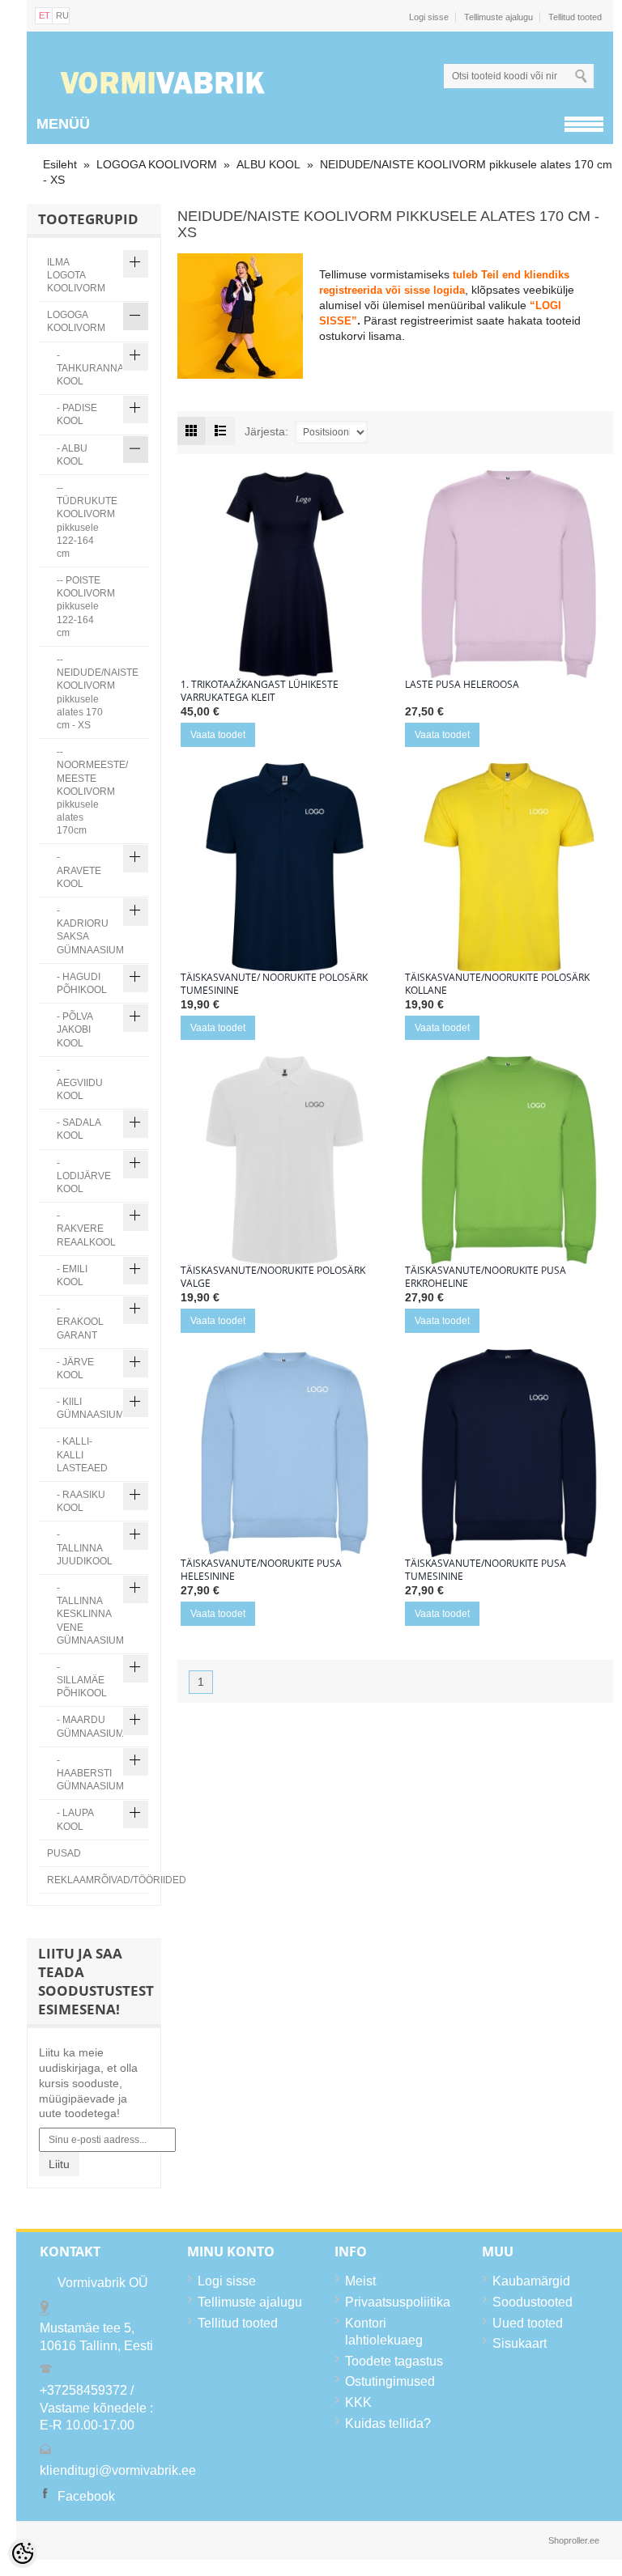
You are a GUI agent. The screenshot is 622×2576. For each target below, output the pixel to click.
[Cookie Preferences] (23, 2553)
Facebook (86, 2496)
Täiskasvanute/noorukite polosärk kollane (497, 984)
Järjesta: (266, 431)
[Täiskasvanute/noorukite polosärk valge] (285, 1160)
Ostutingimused (390, 2381)
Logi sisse (429, 17)
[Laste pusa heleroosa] (509, 574)
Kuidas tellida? (388, 2423)
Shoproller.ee (574, 2540)
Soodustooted (533, 2302)
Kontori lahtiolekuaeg (384, 2332)
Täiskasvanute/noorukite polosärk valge (273, 1277)
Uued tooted (528, 2323)
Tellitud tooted (575, 17)
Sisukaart (520, 2343)
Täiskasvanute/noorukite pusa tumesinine (486, 1570)
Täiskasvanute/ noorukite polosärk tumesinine (274, 984)
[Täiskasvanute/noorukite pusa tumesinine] (509, 1453)
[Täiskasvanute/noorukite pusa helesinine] (285, 1453)
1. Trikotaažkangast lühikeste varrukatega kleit (260, 691)
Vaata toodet (218, 735)
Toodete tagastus (394, 2361)
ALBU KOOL (268, 164)
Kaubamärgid (531, 2281)
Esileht (60, 164)
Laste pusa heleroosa (462, 685)
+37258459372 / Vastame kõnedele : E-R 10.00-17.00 (96, 2408)
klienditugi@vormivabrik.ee (118, 2470)
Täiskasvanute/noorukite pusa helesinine (261, 1570)
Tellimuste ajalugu (498, 17)
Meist (360, 2281)
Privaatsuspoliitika (398, 2302)
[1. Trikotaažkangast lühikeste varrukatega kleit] (285, 574)
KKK (358, 2402)
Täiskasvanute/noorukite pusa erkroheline (486, 1277)
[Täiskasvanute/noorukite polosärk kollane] (509, 867)
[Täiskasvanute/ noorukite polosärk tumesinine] (285, 867)
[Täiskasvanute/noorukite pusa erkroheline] (509, 1160)
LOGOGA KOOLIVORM (157, 164)
